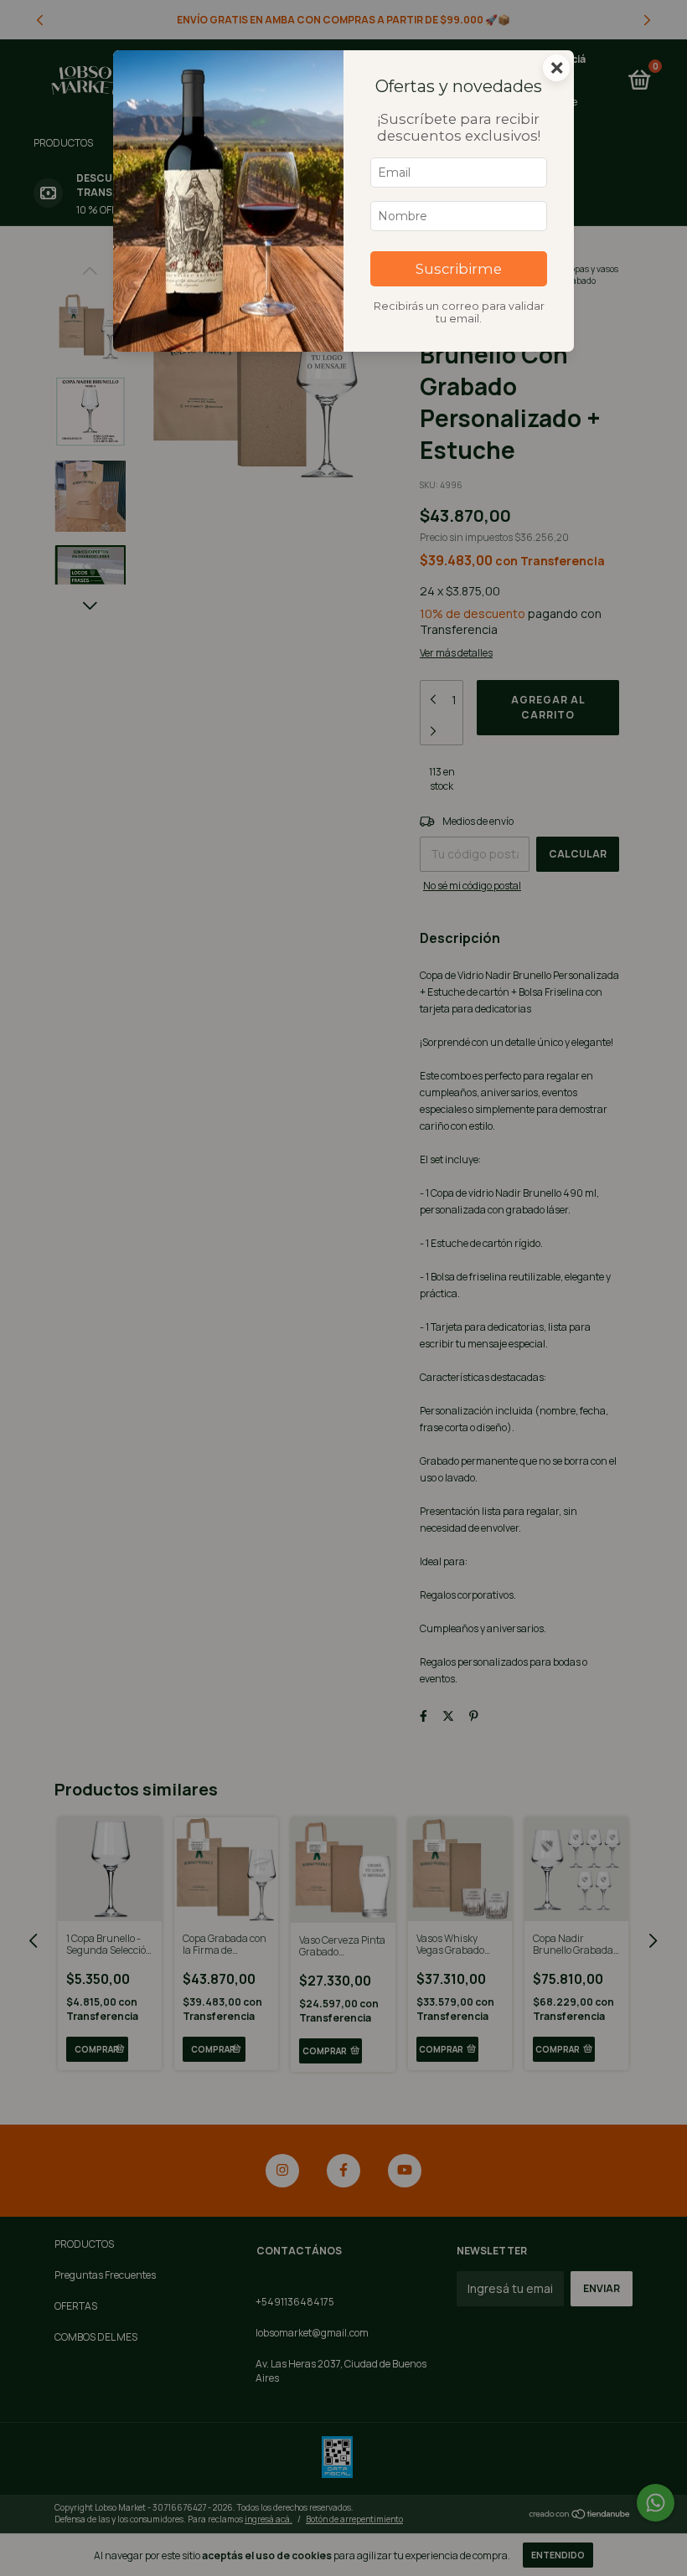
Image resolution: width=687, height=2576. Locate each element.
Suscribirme (459, 269)
